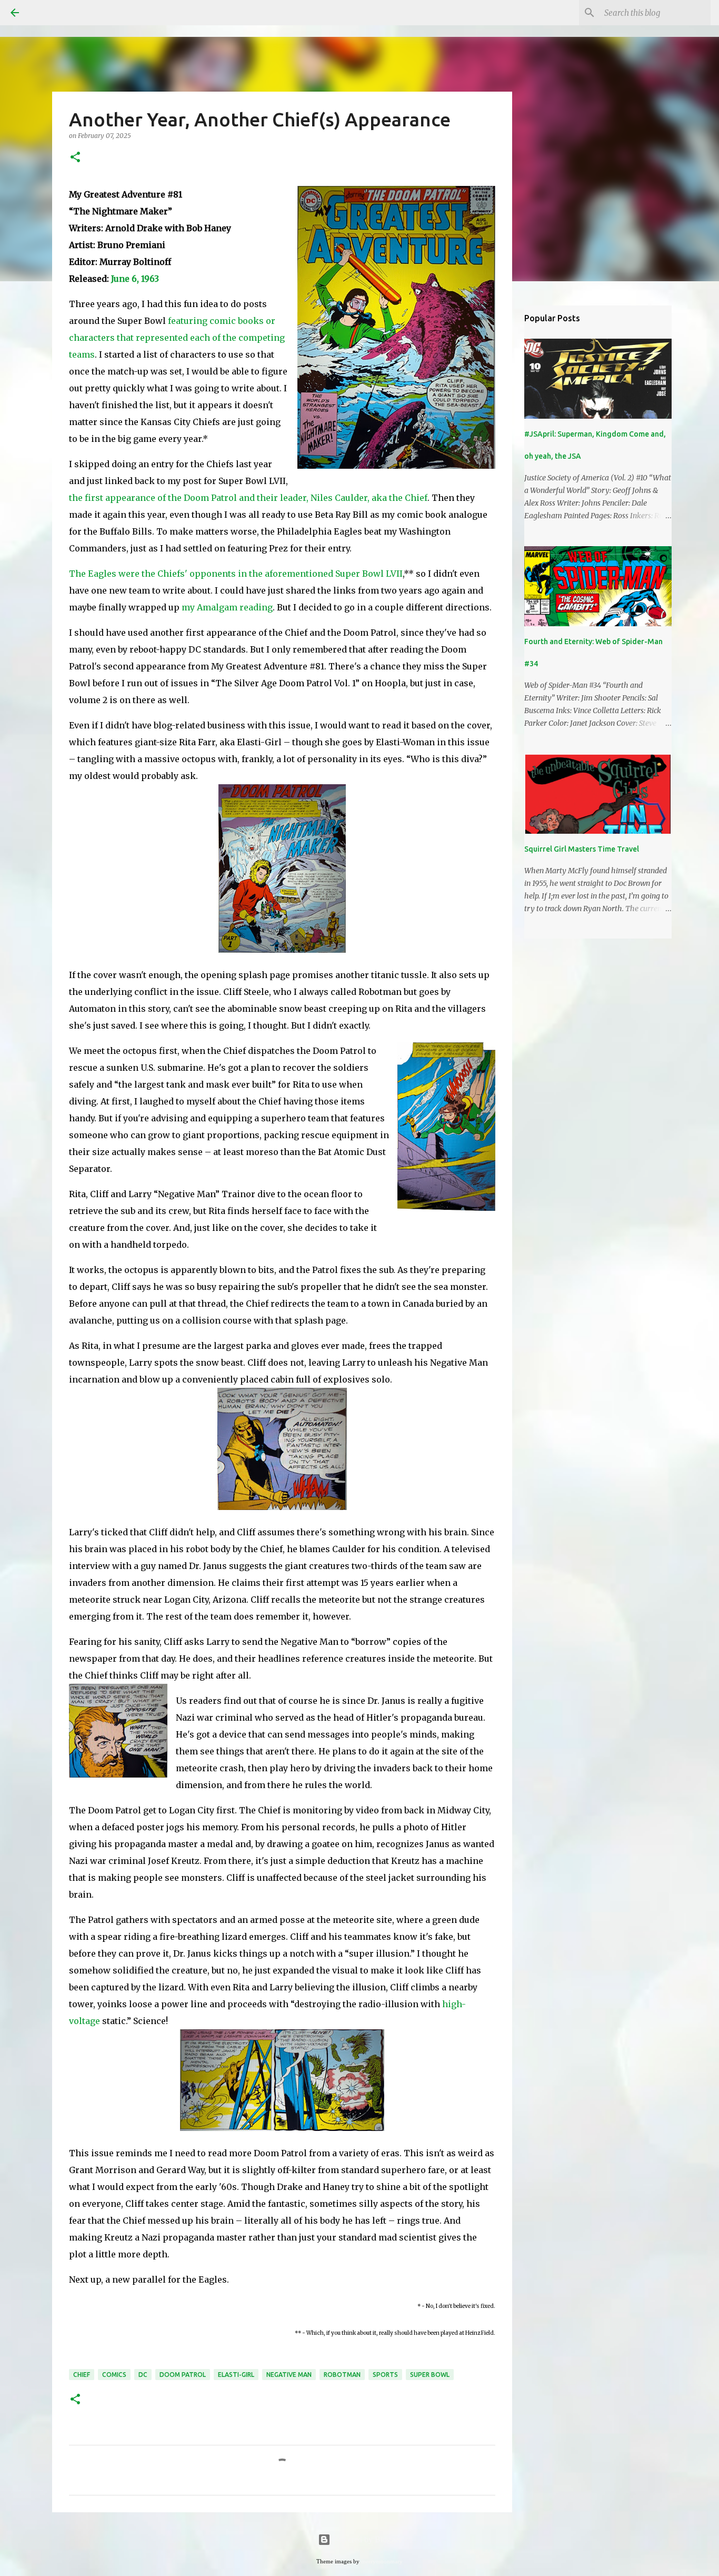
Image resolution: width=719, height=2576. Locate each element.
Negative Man (289, 2375)
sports (385, 2375)
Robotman (342, 2375)
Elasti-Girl (236, 2375)
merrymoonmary (382, 2561)
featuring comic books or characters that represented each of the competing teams (177, 338)
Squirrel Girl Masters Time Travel (582, 849)
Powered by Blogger (366, 2539)
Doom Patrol (183, 2375)
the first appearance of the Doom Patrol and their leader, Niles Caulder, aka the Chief (248, 498)
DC (143, 2375)
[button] (75, 158)
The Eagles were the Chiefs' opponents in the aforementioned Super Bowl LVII (236, 574)
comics (114, 2375)
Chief (82, 2375)
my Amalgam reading (227, 607)
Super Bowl (430, 2375)
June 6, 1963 (135, 279)
